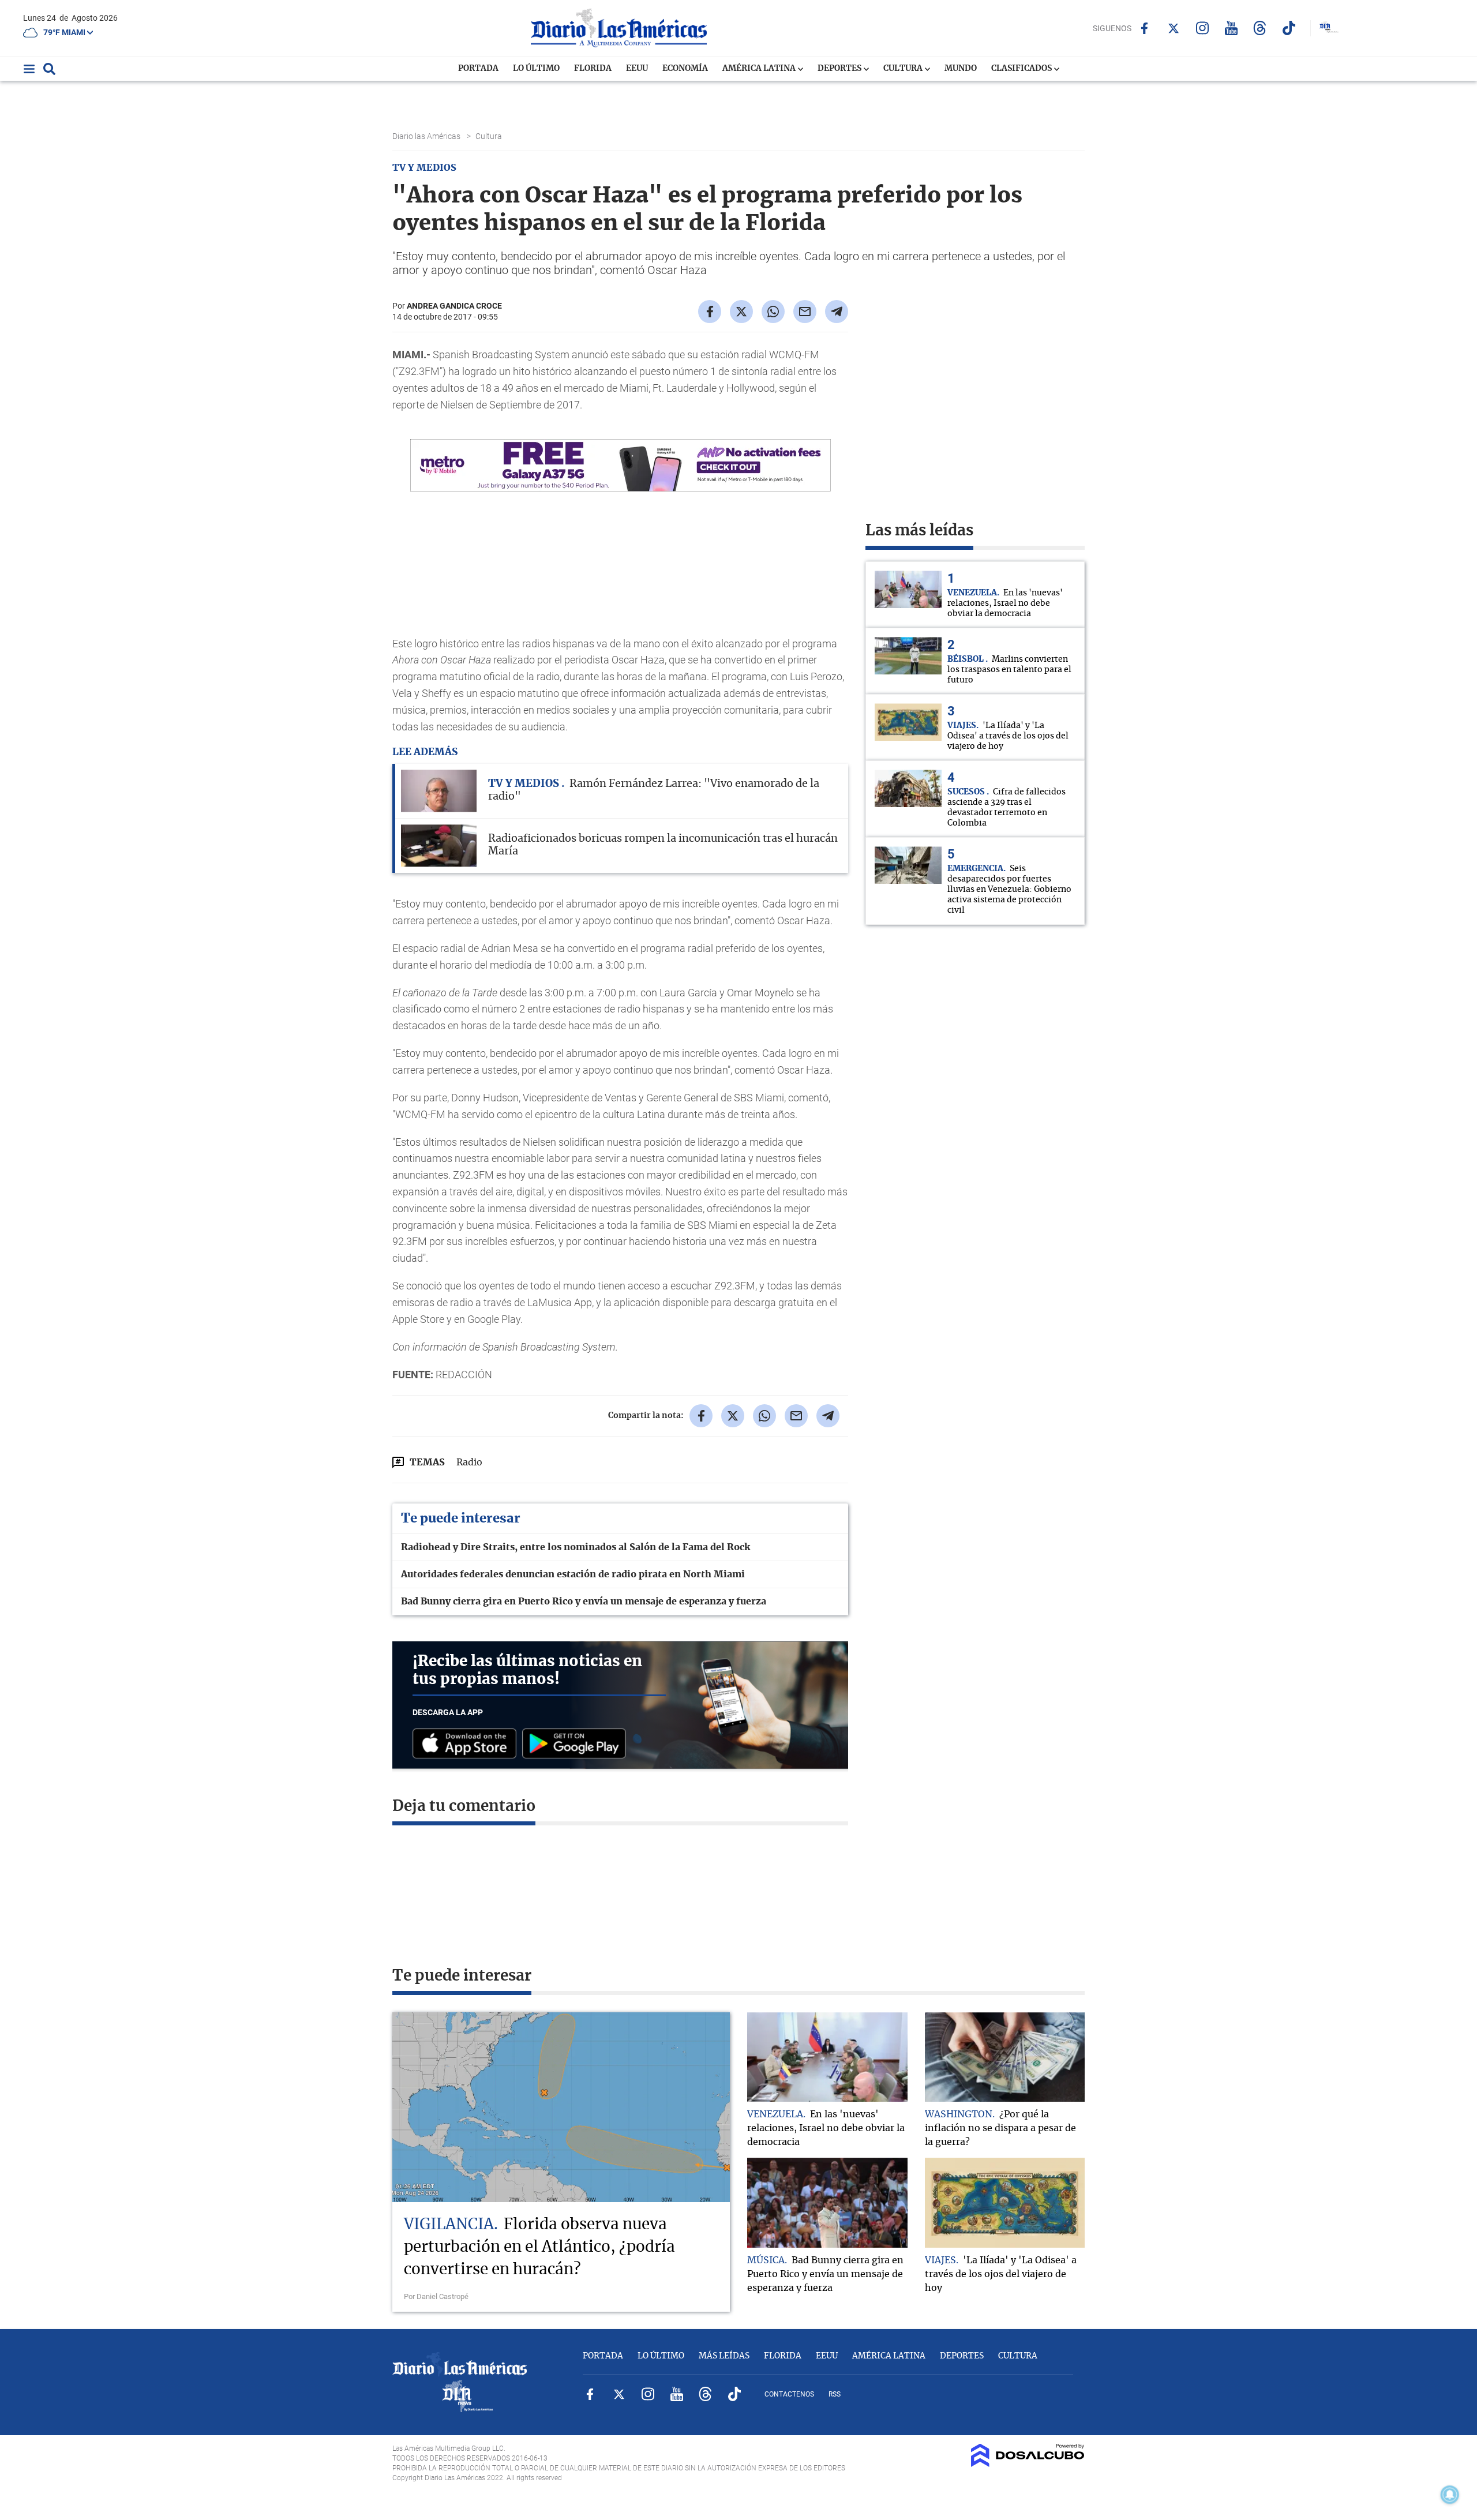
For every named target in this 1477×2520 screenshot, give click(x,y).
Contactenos (789, 2394)
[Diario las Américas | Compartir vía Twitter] (741, 312)
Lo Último (536, 69)
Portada (478, 69)
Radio (469, 1462)
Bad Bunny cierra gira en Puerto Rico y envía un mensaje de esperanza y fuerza (584, 1602)
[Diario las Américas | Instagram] (1202, 28)
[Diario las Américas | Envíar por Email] (805, 312)
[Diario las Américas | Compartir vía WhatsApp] (773, 312)
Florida (593, 69)
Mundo (961, 69)
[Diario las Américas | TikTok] (1289, 28)
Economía (685, 69)
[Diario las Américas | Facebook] (1144, 28)
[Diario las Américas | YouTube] (1231, 28)
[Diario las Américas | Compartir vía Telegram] (837, 312)
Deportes (840, 69)
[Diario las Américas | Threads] (1260, 28)
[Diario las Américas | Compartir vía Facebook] (710, 312)
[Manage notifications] (1450, 2495)
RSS (835, 2394)
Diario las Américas (427, 136)
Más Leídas (724, 2356)
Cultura (904, 69)
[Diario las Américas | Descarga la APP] (467, 1744)
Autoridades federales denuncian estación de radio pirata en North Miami (573, 1574)
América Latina (760, 69)
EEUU (637, 69)
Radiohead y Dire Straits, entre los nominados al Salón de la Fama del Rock (576, 1547)
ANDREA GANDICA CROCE (454, 306)
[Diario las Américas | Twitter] (1173, 28)
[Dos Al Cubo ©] (1028, 2464)
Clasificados (1022, 69)
